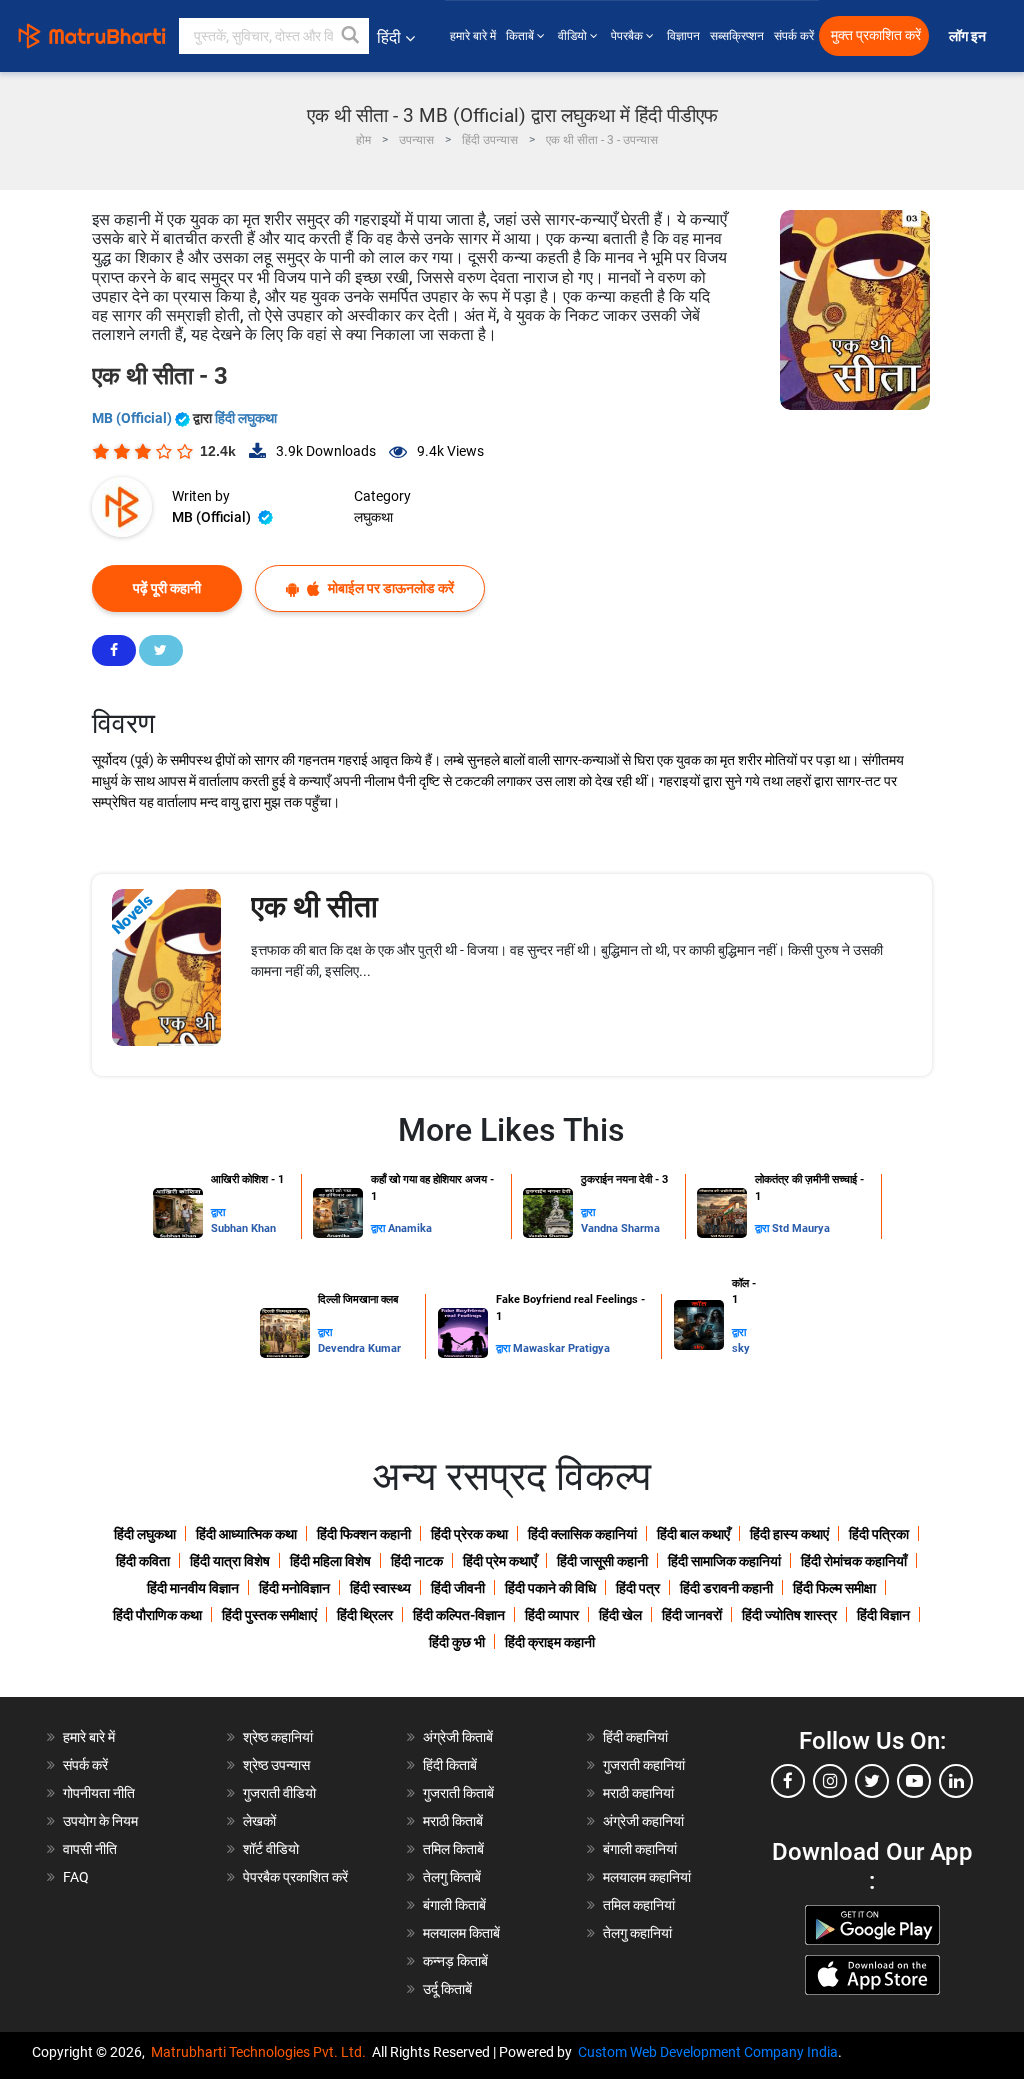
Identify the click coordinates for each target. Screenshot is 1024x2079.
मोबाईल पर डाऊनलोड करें (389, 588)
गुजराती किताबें (458, 1793)
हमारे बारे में (473, 36)
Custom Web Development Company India (708, 2052)
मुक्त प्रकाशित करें (876, 35)
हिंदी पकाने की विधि (550, 1588)
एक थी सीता (314, 906)
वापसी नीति (90, 1849)
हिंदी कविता (143, 1561)
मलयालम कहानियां (647, 1877)
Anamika (410, 1228)
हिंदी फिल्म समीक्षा (834, 1588)
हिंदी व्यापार (552, 1615)
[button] (351, 36)
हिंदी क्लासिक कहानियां (582, 1534)
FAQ (76, 1877)
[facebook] (788, 1781)
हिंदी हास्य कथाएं (789, 1534)
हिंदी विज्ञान (883, 1615)
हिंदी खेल (620, 1615)
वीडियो (574, 36)
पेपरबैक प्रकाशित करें (295, 1877)
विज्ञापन (683, 36)
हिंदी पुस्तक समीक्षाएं (269, 1615)
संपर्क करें (794, 36)
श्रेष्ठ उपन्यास (276, 1765)
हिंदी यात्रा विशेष (230, 1561)
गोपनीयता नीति (99, 1793)
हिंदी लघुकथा (246, 418)
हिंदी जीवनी (458, 1588)
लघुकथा (373, 517)
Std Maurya (801, 1228)
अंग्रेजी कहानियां (643, 1821)
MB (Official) (133, 418)
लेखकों (259, 1821)
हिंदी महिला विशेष (330, 1561)
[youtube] (914, 1781)
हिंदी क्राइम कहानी (550, 1642)
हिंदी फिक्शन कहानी (364, 1534)
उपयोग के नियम (100, 1821)
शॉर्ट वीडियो (271, 1849)
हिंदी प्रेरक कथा (469, 1534)
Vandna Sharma (620, 1228)
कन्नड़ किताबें (455, 1961)
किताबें (521, 36)
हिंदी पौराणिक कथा (157, 1615)
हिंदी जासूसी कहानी (602, 1561)
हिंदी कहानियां (635, 1737)
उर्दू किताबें (447, 1989)
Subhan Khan (243, 1228)
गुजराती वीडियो (279, 1793)
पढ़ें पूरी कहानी (167, 588)
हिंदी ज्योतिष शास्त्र (789, 1615)
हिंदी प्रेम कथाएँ (500, 1561)
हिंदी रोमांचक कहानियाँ (854, 1561)
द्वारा (218, 1212)
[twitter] (872, 1781)
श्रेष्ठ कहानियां (278, 1737)
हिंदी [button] (389, 37)
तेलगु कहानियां (637, 1933)
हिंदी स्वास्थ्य (380, 1588)
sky (741, 1348)
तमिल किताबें (453, 1849)
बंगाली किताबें (454, 1905)
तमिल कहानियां (639, 1905)
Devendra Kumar (359, 1348)
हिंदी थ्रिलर (365, 1615)
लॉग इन (969, 36)
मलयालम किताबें (461, 1933)
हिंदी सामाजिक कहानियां (724, 1561)
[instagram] (830, 1781)
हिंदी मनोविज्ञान (294, 1588)
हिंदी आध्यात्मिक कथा (246, 1534)
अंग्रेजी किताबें (458, 1737)
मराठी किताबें (453, 1821)
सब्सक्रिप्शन (737, 36)
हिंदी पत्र (638, 1588)
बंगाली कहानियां (640, 1849)
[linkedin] (956, 1781)
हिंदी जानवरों (692, 1615)
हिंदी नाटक (417, 1561)
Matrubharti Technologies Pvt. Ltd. (261, 2052)
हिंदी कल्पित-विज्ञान (459, 1615)
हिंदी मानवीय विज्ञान (193, 1588)
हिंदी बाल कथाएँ (693, 1534)
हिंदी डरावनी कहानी (726, 1588)
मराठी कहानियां (638, 1793)
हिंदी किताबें (450, 1765)
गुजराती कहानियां (644, 1765)
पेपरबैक (628, 36)
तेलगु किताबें (452, 1877)
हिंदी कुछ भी (457, 1642)
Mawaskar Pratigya (561, 1348)
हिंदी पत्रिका (879, 1534)
